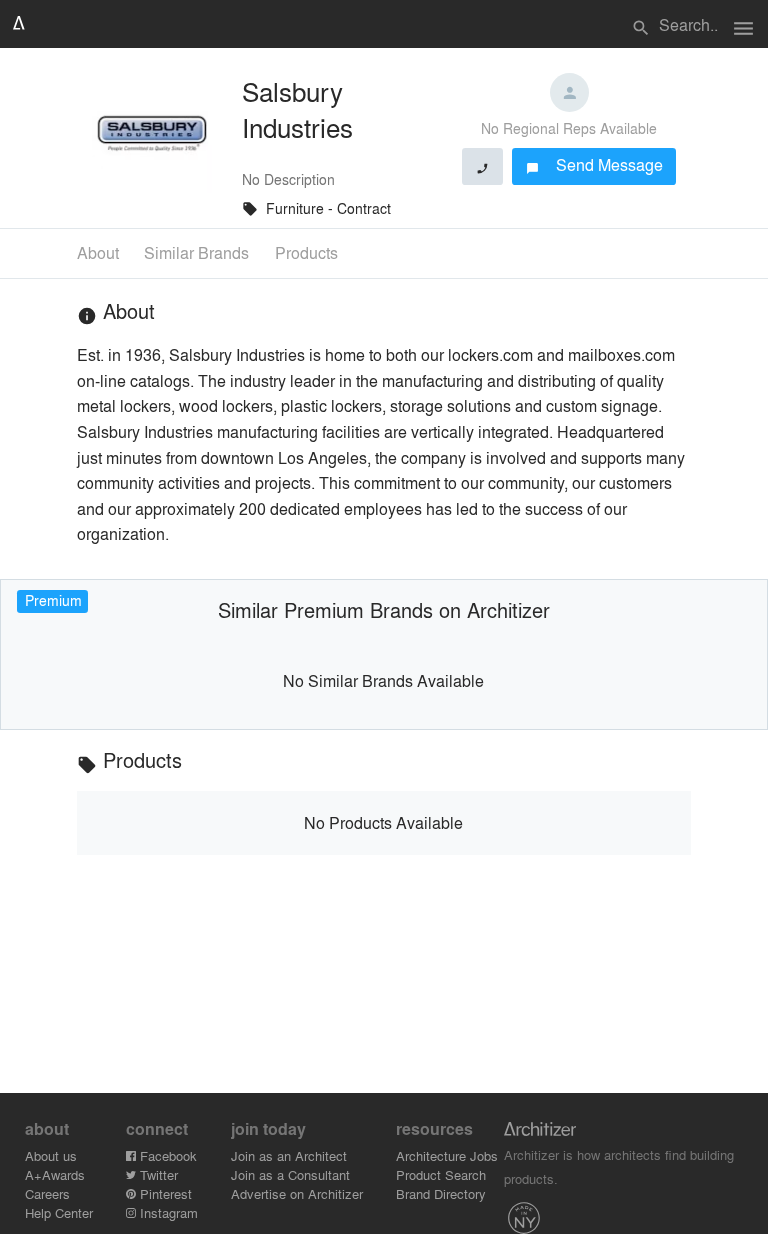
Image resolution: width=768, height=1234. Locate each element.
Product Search (441, 1174)
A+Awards (55, 1174)
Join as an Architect (289, 1155)
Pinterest (164, 1193)
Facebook (166, 1155)
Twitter (157, 1174)
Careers (47, 1193)
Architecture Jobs (447, 1155)
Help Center (59, 1212)
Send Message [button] (594, 164)
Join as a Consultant (290, 1174)
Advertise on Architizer (297, 1193)
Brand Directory (441, 1193)
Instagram (167, 1212)
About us (51, 1155)
